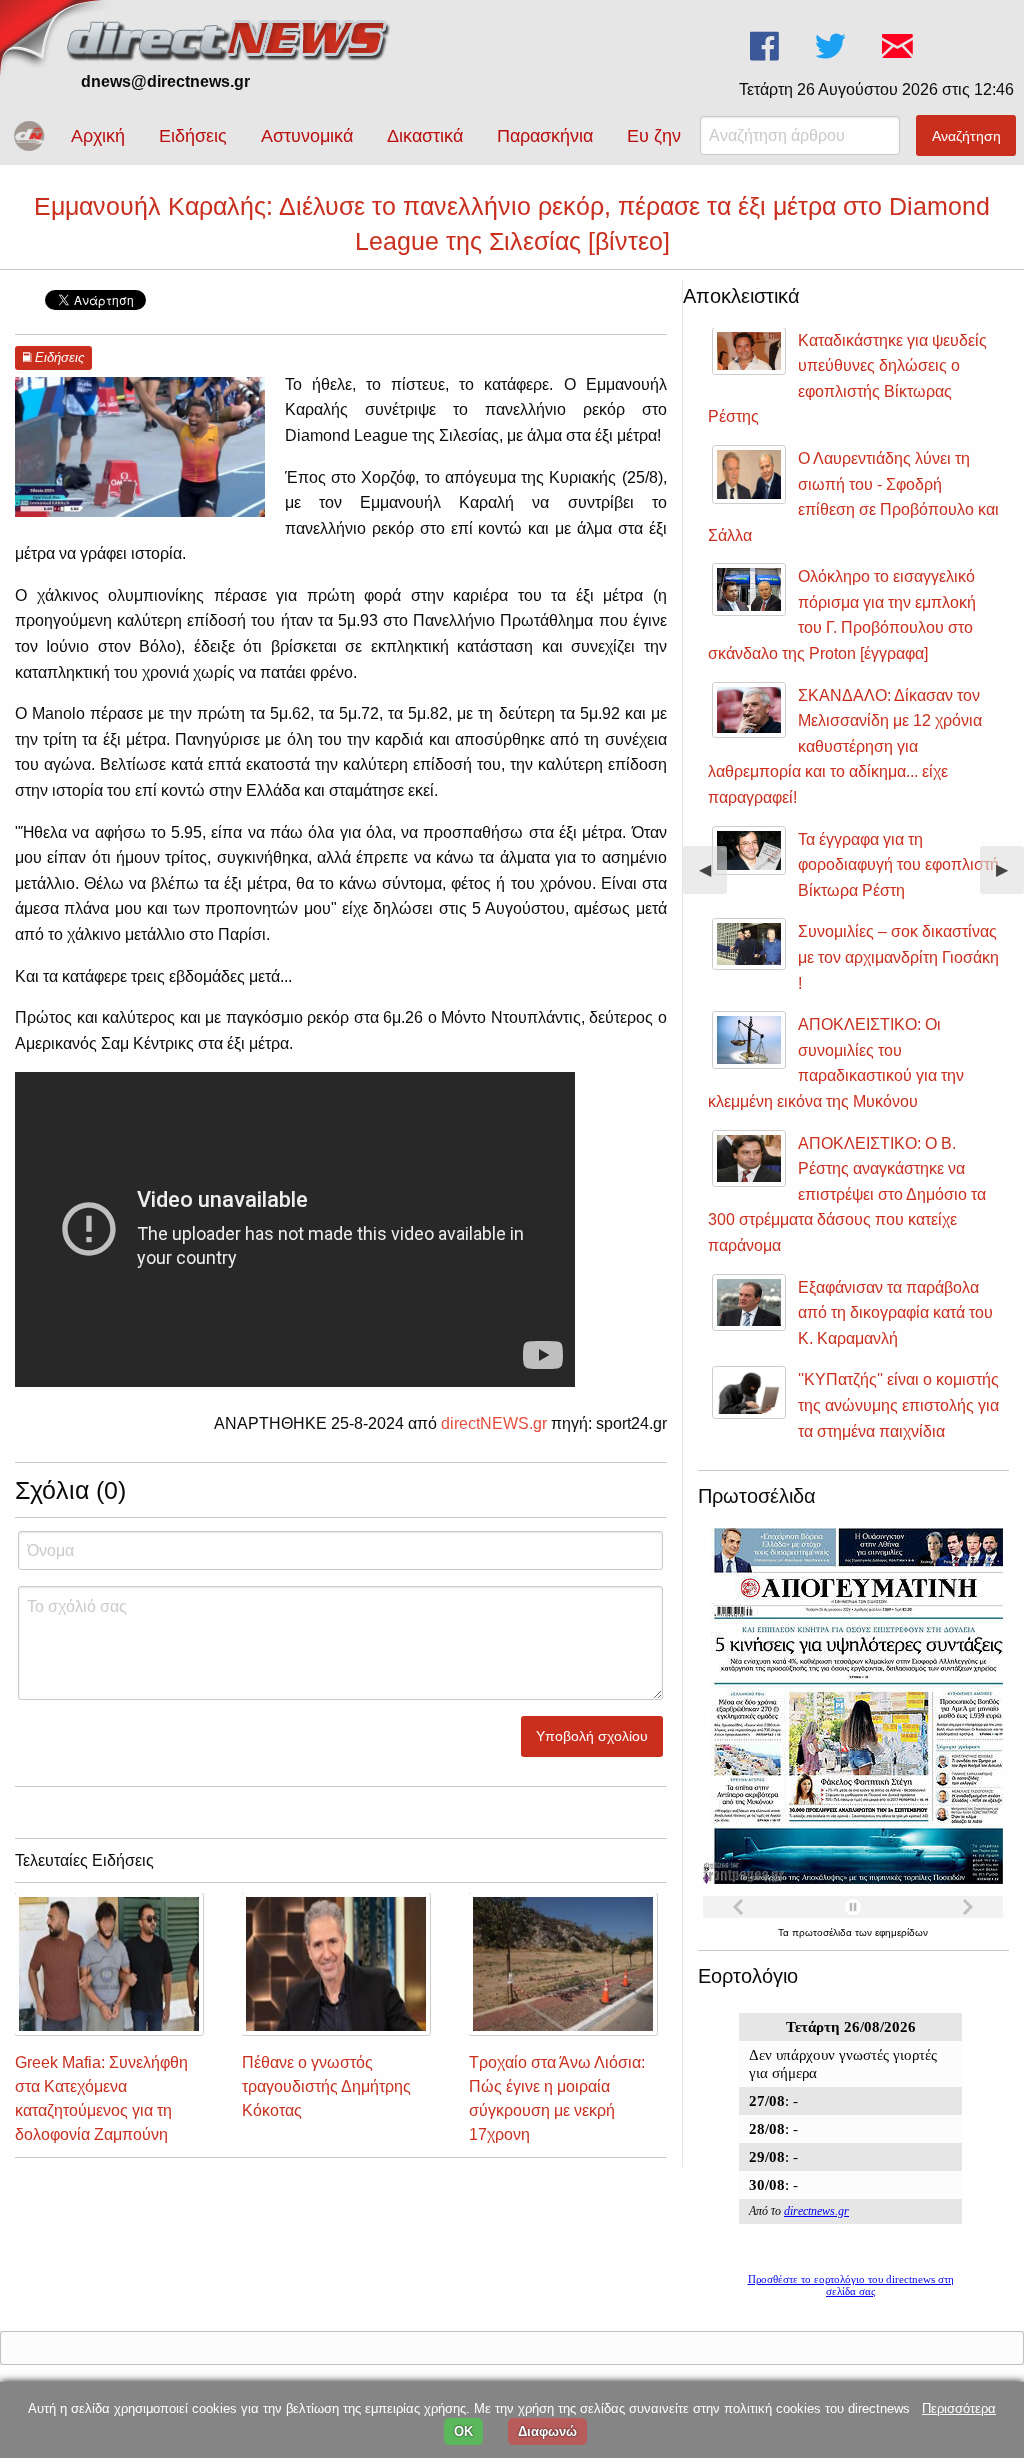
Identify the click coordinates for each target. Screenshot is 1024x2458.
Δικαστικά (425, 136)
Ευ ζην (654, 136)
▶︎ (1010, 877)
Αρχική (98, 136)
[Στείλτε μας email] (899, 46)
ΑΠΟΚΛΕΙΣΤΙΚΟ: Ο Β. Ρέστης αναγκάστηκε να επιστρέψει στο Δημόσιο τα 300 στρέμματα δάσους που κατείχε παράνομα (847, 1194)
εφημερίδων (901, 1932)
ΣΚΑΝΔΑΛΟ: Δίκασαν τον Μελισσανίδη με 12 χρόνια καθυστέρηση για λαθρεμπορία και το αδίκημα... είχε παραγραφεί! (845, 746)
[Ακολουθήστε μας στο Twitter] (832, 46)
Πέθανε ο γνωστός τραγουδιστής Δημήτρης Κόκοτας (326, 2086)
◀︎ (713, 877)
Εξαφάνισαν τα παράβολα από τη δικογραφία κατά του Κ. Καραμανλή (895, 1313)
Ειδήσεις (193, 136)
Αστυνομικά (307, 136)
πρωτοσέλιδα (823, 1932)
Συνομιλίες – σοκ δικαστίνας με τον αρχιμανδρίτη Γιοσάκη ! (898, 957)
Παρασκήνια (545, 136)
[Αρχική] (230, 37)
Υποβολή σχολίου (592, 1736)
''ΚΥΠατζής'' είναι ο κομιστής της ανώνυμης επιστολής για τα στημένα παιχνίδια (898, 1405)
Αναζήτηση (966, 136)
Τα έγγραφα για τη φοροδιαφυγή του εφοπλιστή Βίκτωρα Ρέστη (898, 865)
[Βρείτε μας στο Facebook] (766, 46)
